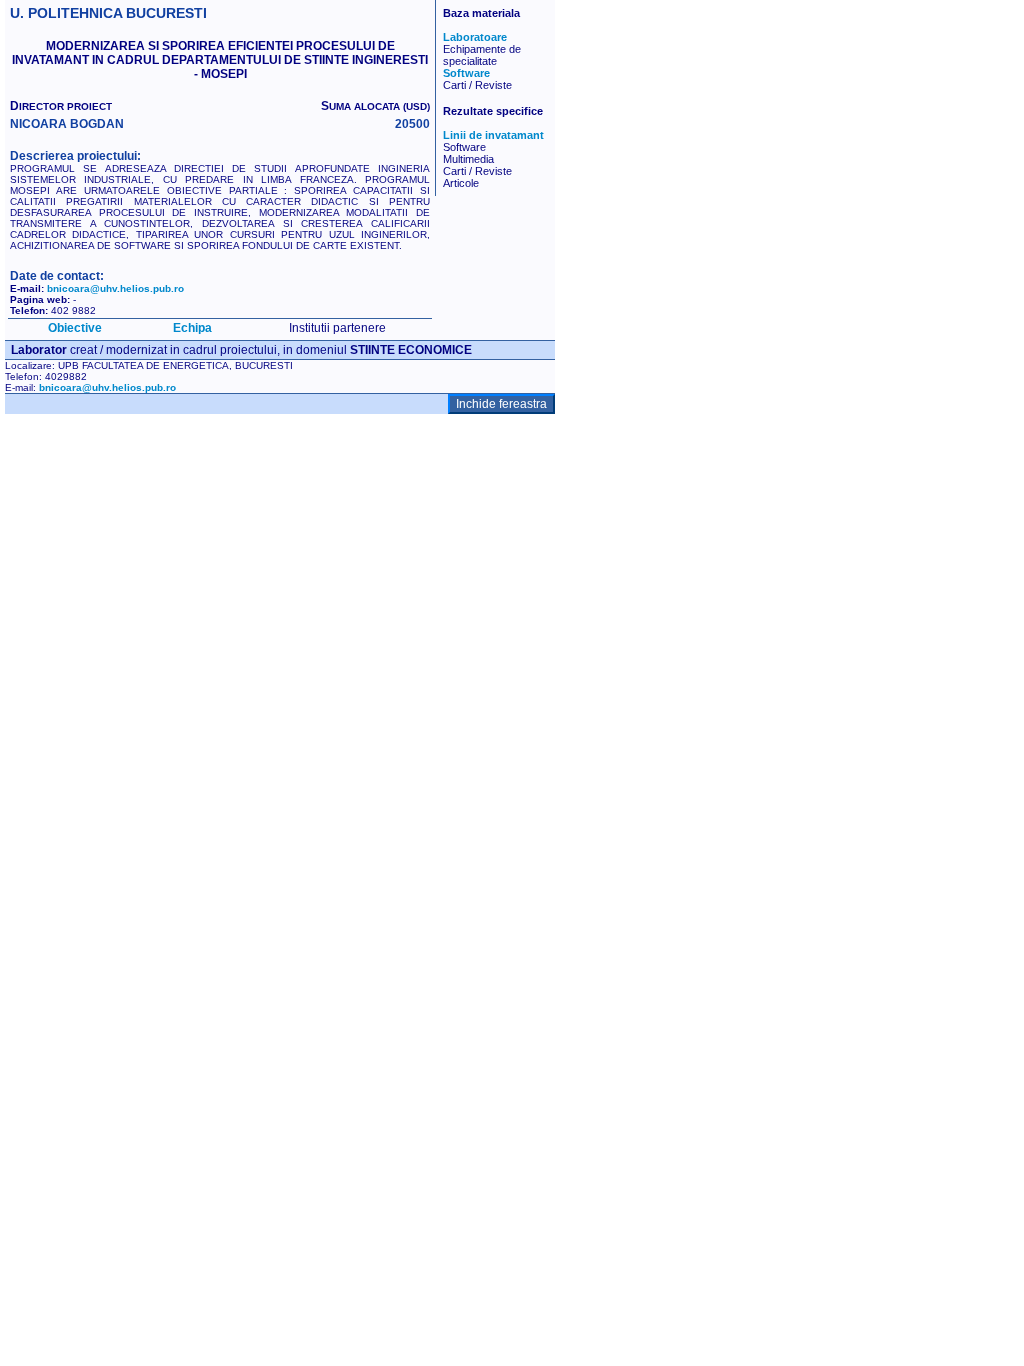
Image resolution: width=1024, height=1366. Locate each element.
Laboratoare (475, 37)
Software (466, 73)
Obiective (75, 328)
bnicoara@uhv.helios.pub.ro (115, 288)
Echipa (192, 328)
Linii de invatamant (493, 135)
